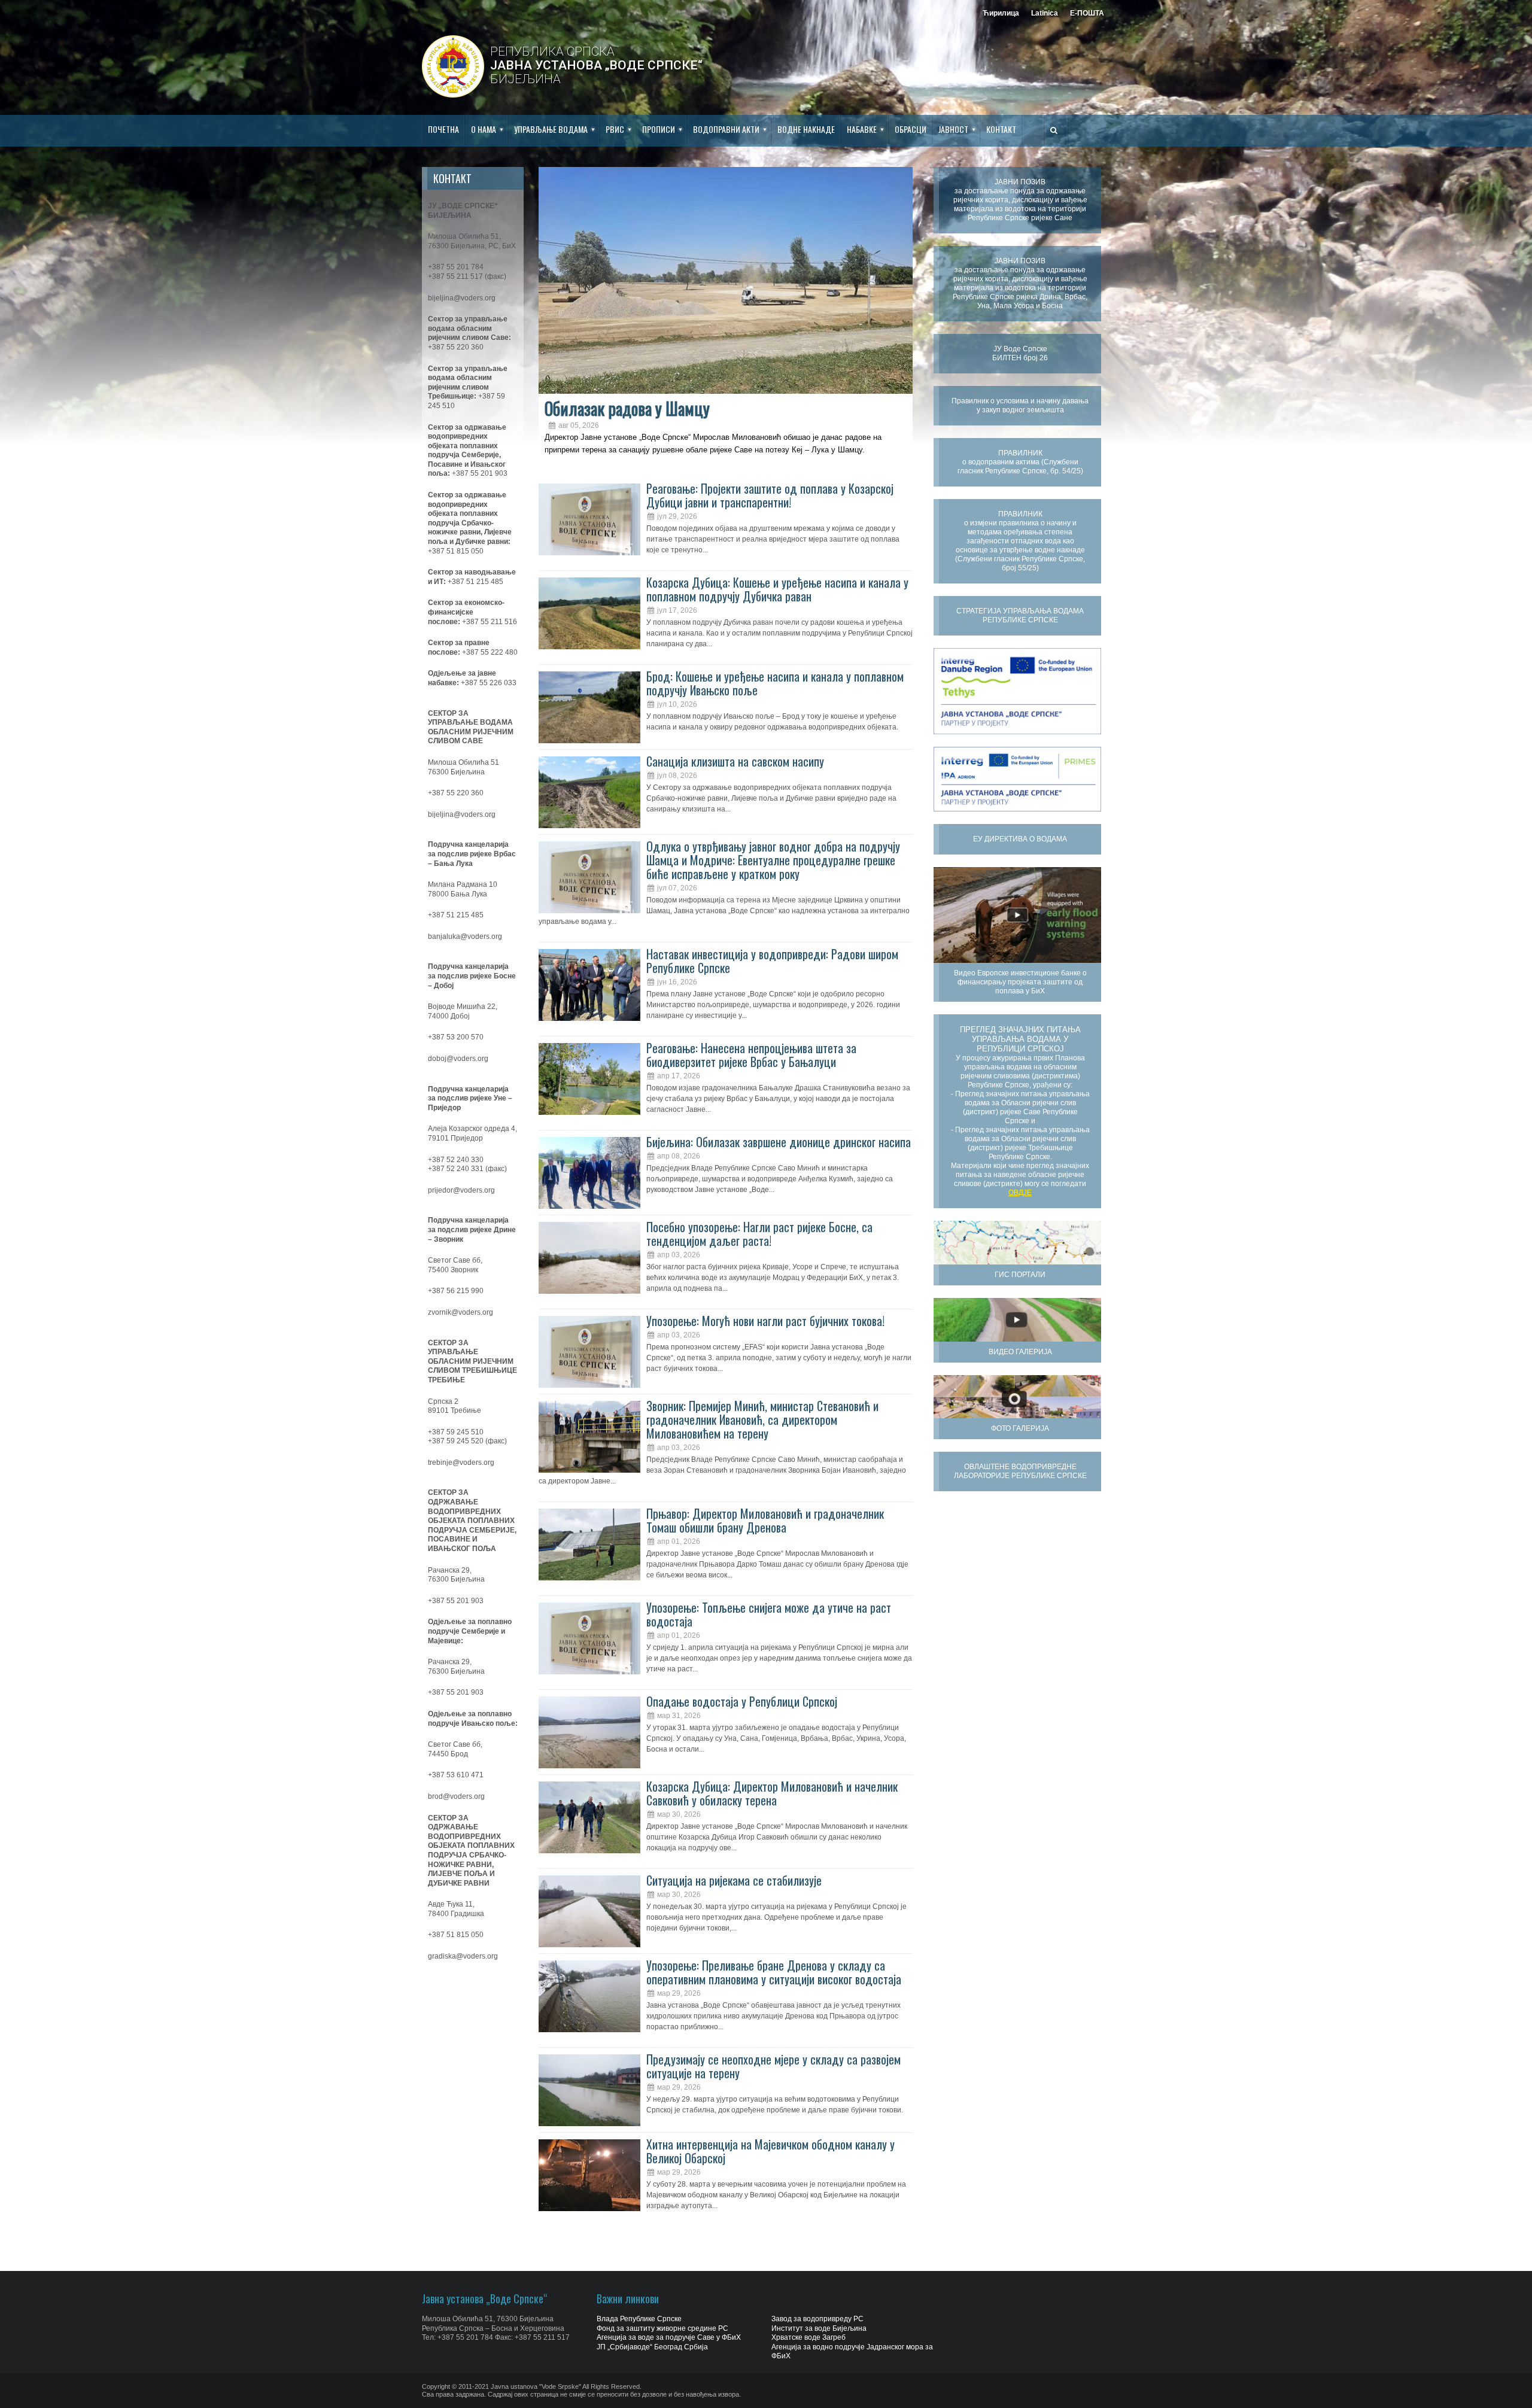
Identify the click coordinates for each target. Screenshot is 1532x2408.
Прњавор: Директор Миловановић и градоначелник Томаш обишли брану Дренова (765, 1520)
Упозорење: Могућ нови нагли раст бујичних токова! (765, 1321)
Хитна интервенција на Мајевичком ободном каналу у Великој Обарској (770, 2151)
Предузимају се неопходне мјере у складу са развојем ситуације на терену (773, 2066)
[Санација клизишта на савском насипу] (589, 792)
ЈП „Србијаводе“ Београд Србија (652, 2347)
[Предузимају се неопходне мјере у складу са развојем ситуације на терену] (589, 2090)
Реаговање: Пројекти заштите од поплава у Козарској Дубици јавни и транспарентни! (770, 495)
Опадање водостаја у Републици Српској (742, 1701)
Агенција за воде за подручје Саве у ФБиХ (669, 2337)
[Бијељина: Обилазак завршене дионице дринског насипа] (589, 1173)
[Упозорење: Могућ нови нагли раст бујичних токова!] (589, 1352)
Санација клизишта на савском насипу (735, 761)
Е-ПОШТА (1087, 13)
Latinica (1045, 13)
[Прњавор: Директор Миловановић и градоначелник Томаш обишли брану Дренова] (589, 1544)
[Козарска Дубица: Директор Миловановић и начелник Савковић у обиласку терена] (589, 1817)
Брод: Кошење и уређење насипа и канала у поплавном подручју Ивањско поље (775, 683)
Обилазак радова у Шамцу (627, 408)
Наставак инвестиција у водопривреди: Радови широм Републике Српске (772, 961)
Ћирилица (1001, 13)
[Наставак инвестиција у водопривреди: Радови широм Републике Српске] (589, 985)
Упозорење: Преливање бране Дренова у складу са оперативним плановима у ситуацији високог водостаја (774, 1972)
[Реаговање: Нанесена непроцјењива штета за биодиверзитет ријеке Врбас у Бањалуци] (589, 1079)
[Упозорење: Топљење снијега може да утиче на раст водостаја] (589, 1638)
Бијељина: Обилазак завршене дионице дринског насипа (779, 1142)
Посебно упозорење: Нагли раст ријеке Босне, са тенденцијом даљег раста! (759, 1234)
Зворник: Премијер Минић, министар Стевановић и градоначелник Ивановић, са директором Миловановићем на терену (762, 1419)
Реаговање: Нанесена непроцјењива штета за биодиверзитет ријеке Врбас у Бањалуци (751, 1055)
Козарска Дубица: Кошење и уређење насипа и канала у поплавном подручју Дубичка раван (777, 589)
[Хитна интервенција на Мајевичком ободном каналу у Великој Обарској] (589, 2175)
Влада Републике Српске (639, 2319)
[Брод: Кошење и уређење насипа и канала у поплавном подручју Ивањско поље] (589, 707)
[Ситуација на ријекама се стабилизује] (589, 1911)
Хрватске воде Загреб (808, 2337)
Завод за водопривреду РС (817, 2319)
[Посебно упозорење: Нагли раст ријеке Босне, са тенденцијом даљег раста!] (589, 1258)
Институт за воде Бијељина (819, 2328)
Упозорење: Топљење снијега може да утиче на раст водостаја (769, 1614)
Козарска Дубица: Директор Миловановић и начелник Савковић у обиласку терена (772, 1793)
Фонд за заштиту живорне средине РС (662, 2328)
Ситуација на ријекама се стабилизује (734, 1880)
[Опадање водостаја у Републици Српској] (589, 1732)
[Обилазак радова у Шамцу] (726, 280)
